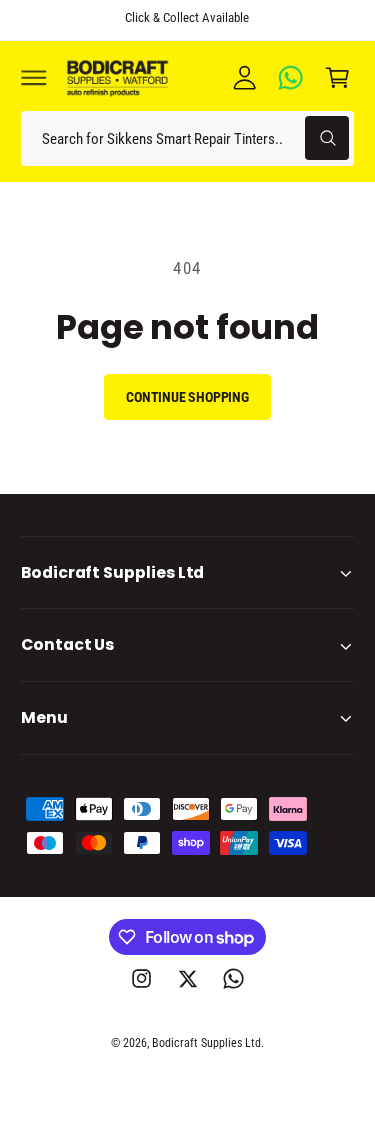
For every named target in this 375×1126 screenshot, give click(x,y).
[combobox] (187, 138)
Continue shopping (187, 397)
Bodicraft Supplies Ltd (206, 1043)
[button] (34, 77)
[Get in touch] (291, 77)
